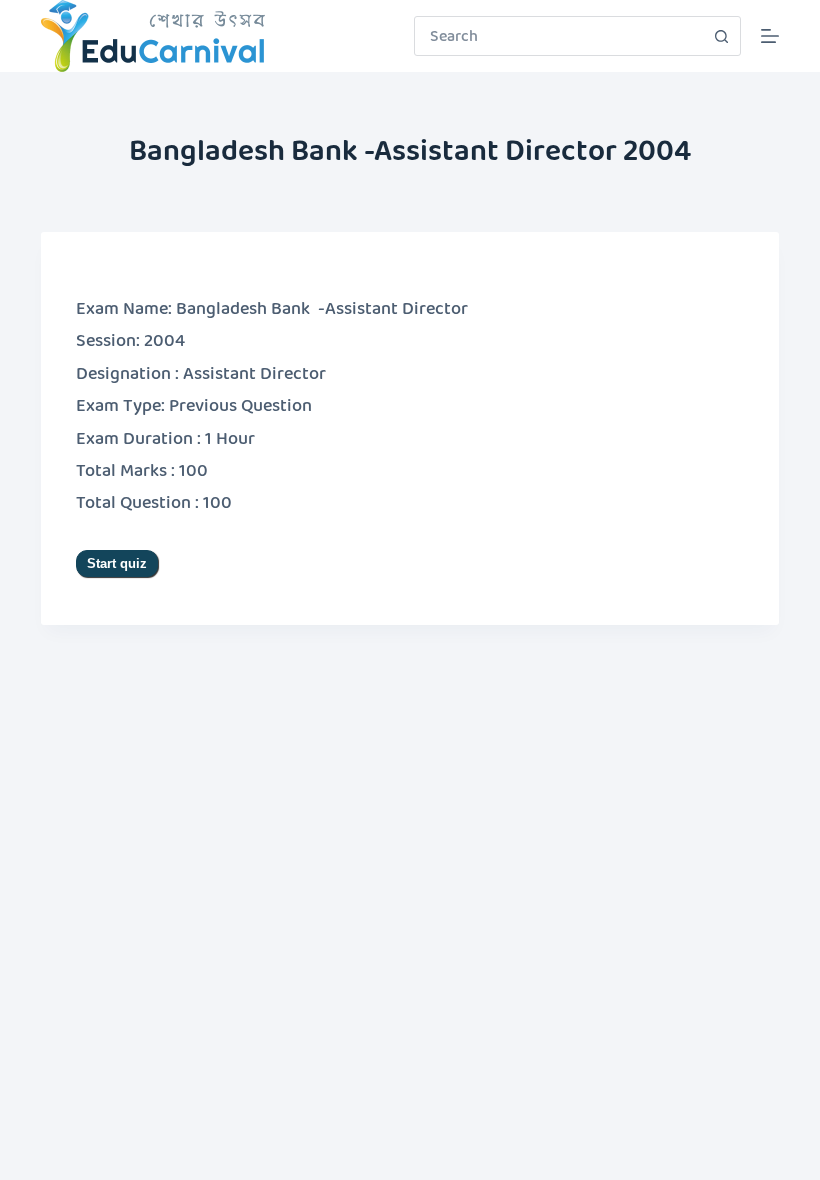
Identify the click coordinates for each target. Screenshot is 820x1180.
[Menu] (770, 36)
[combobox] (558, 36)
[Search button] (721, 36)
